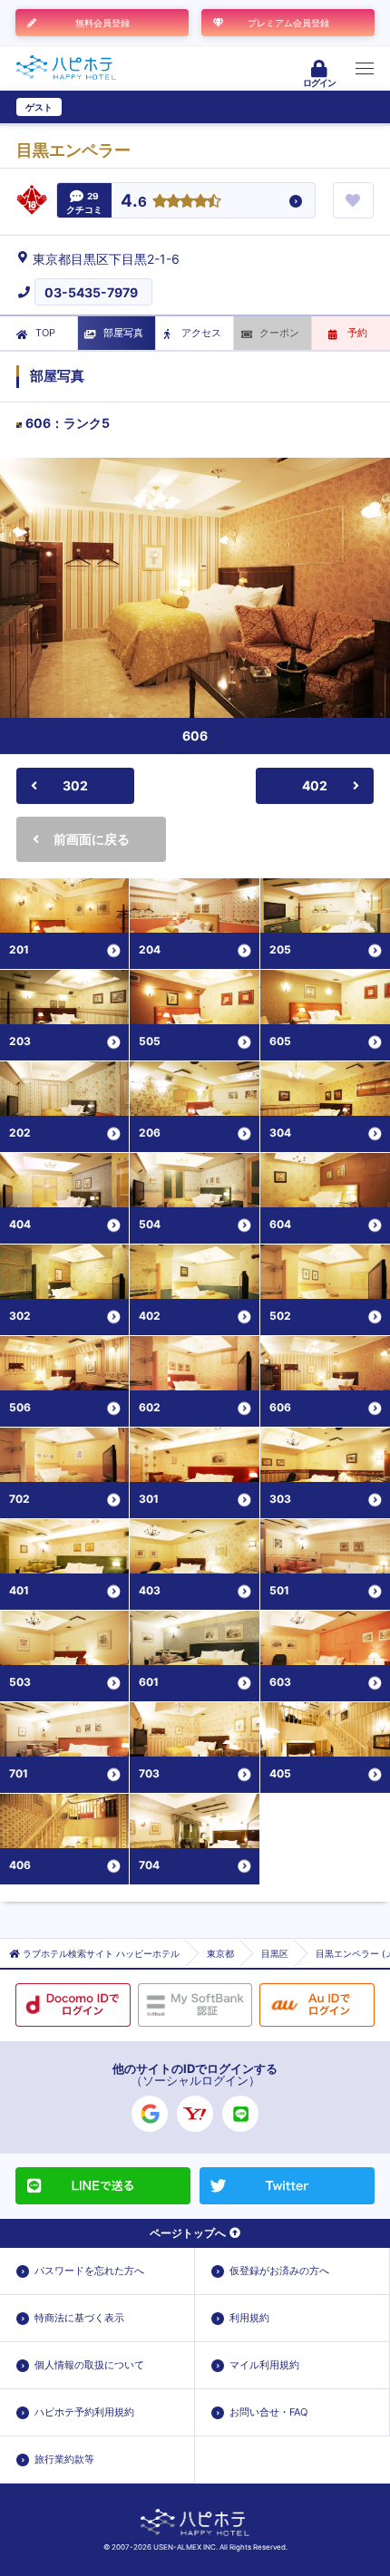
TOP (45, 333)
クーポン (279, 333)
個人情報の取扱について (89, 2365)
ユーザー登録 (96, 107)
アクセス (201, 333)
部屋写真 (123, 333)
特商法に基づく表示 (79, 2318)
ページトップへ (188, 2233)
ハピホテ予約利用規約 (84, 2412)
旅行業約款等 (64, 2459)
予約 (357, 333)
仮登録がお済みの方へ (279, 2271)
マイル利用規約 (264, 2365)
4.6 (134, 202)
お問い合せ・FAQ (268, 2412)
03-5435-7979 (91, 292)
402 (315, 785)
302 (75, 785)
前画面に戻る (92, 839)
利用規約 (249, 2318)
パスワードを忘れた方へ (89, 2271)
